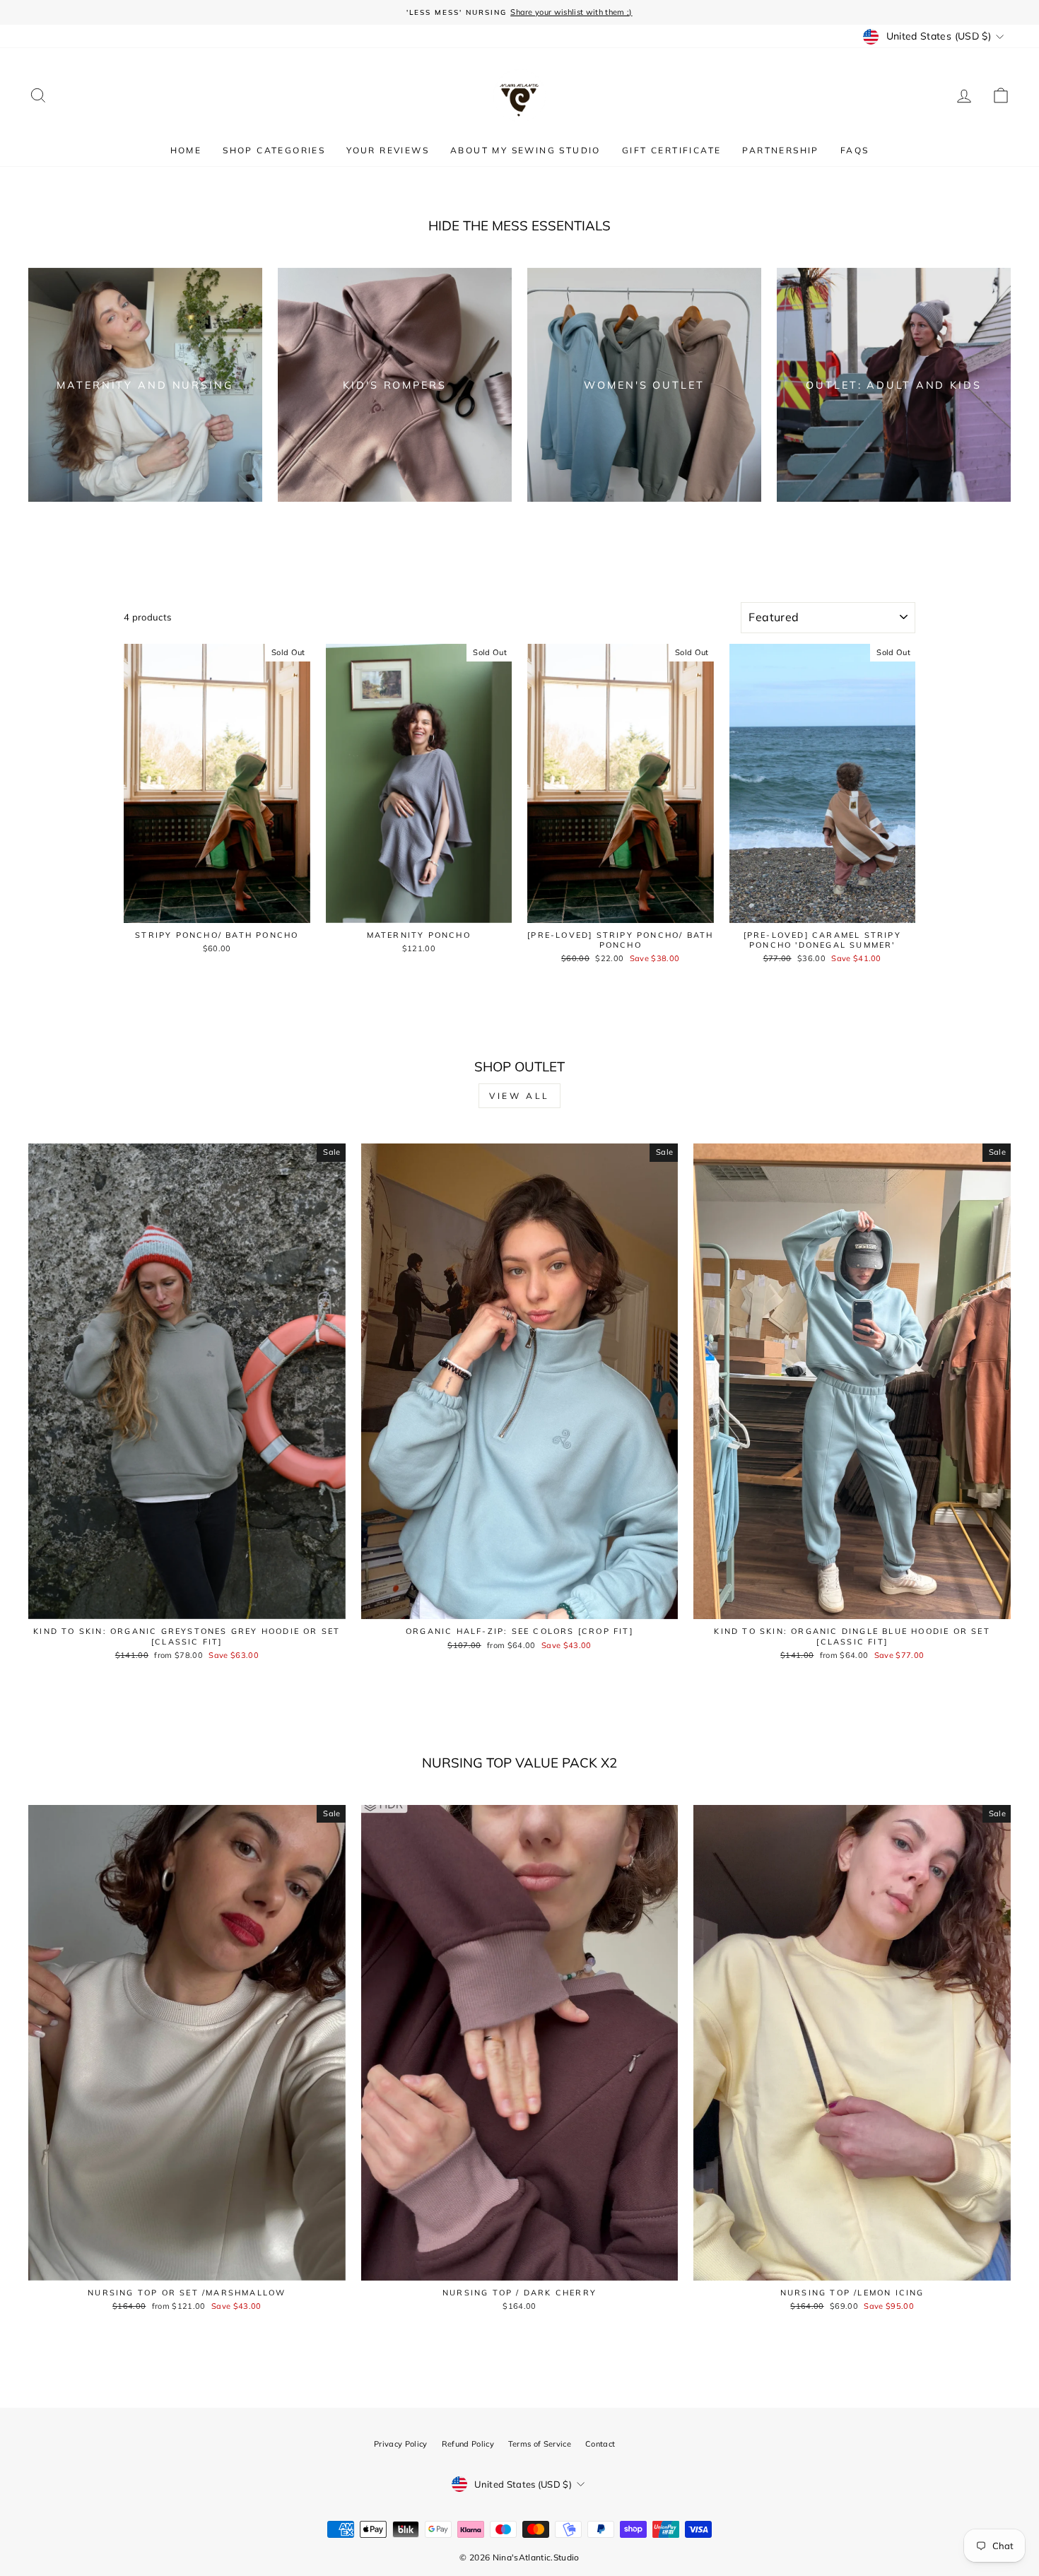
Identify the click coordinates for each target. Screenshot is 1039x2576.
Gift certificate (671, 150)
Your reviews (388, 150)
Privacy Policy (401, 2444)
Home (186, 150)
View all (519, 1096)
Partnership (780, 150)
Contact (600, 2444)
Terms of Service (540, 2444)
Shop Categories (274, 150)
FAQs (855, 150)
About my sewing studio (526, 150)
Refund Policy (468, 2444)
